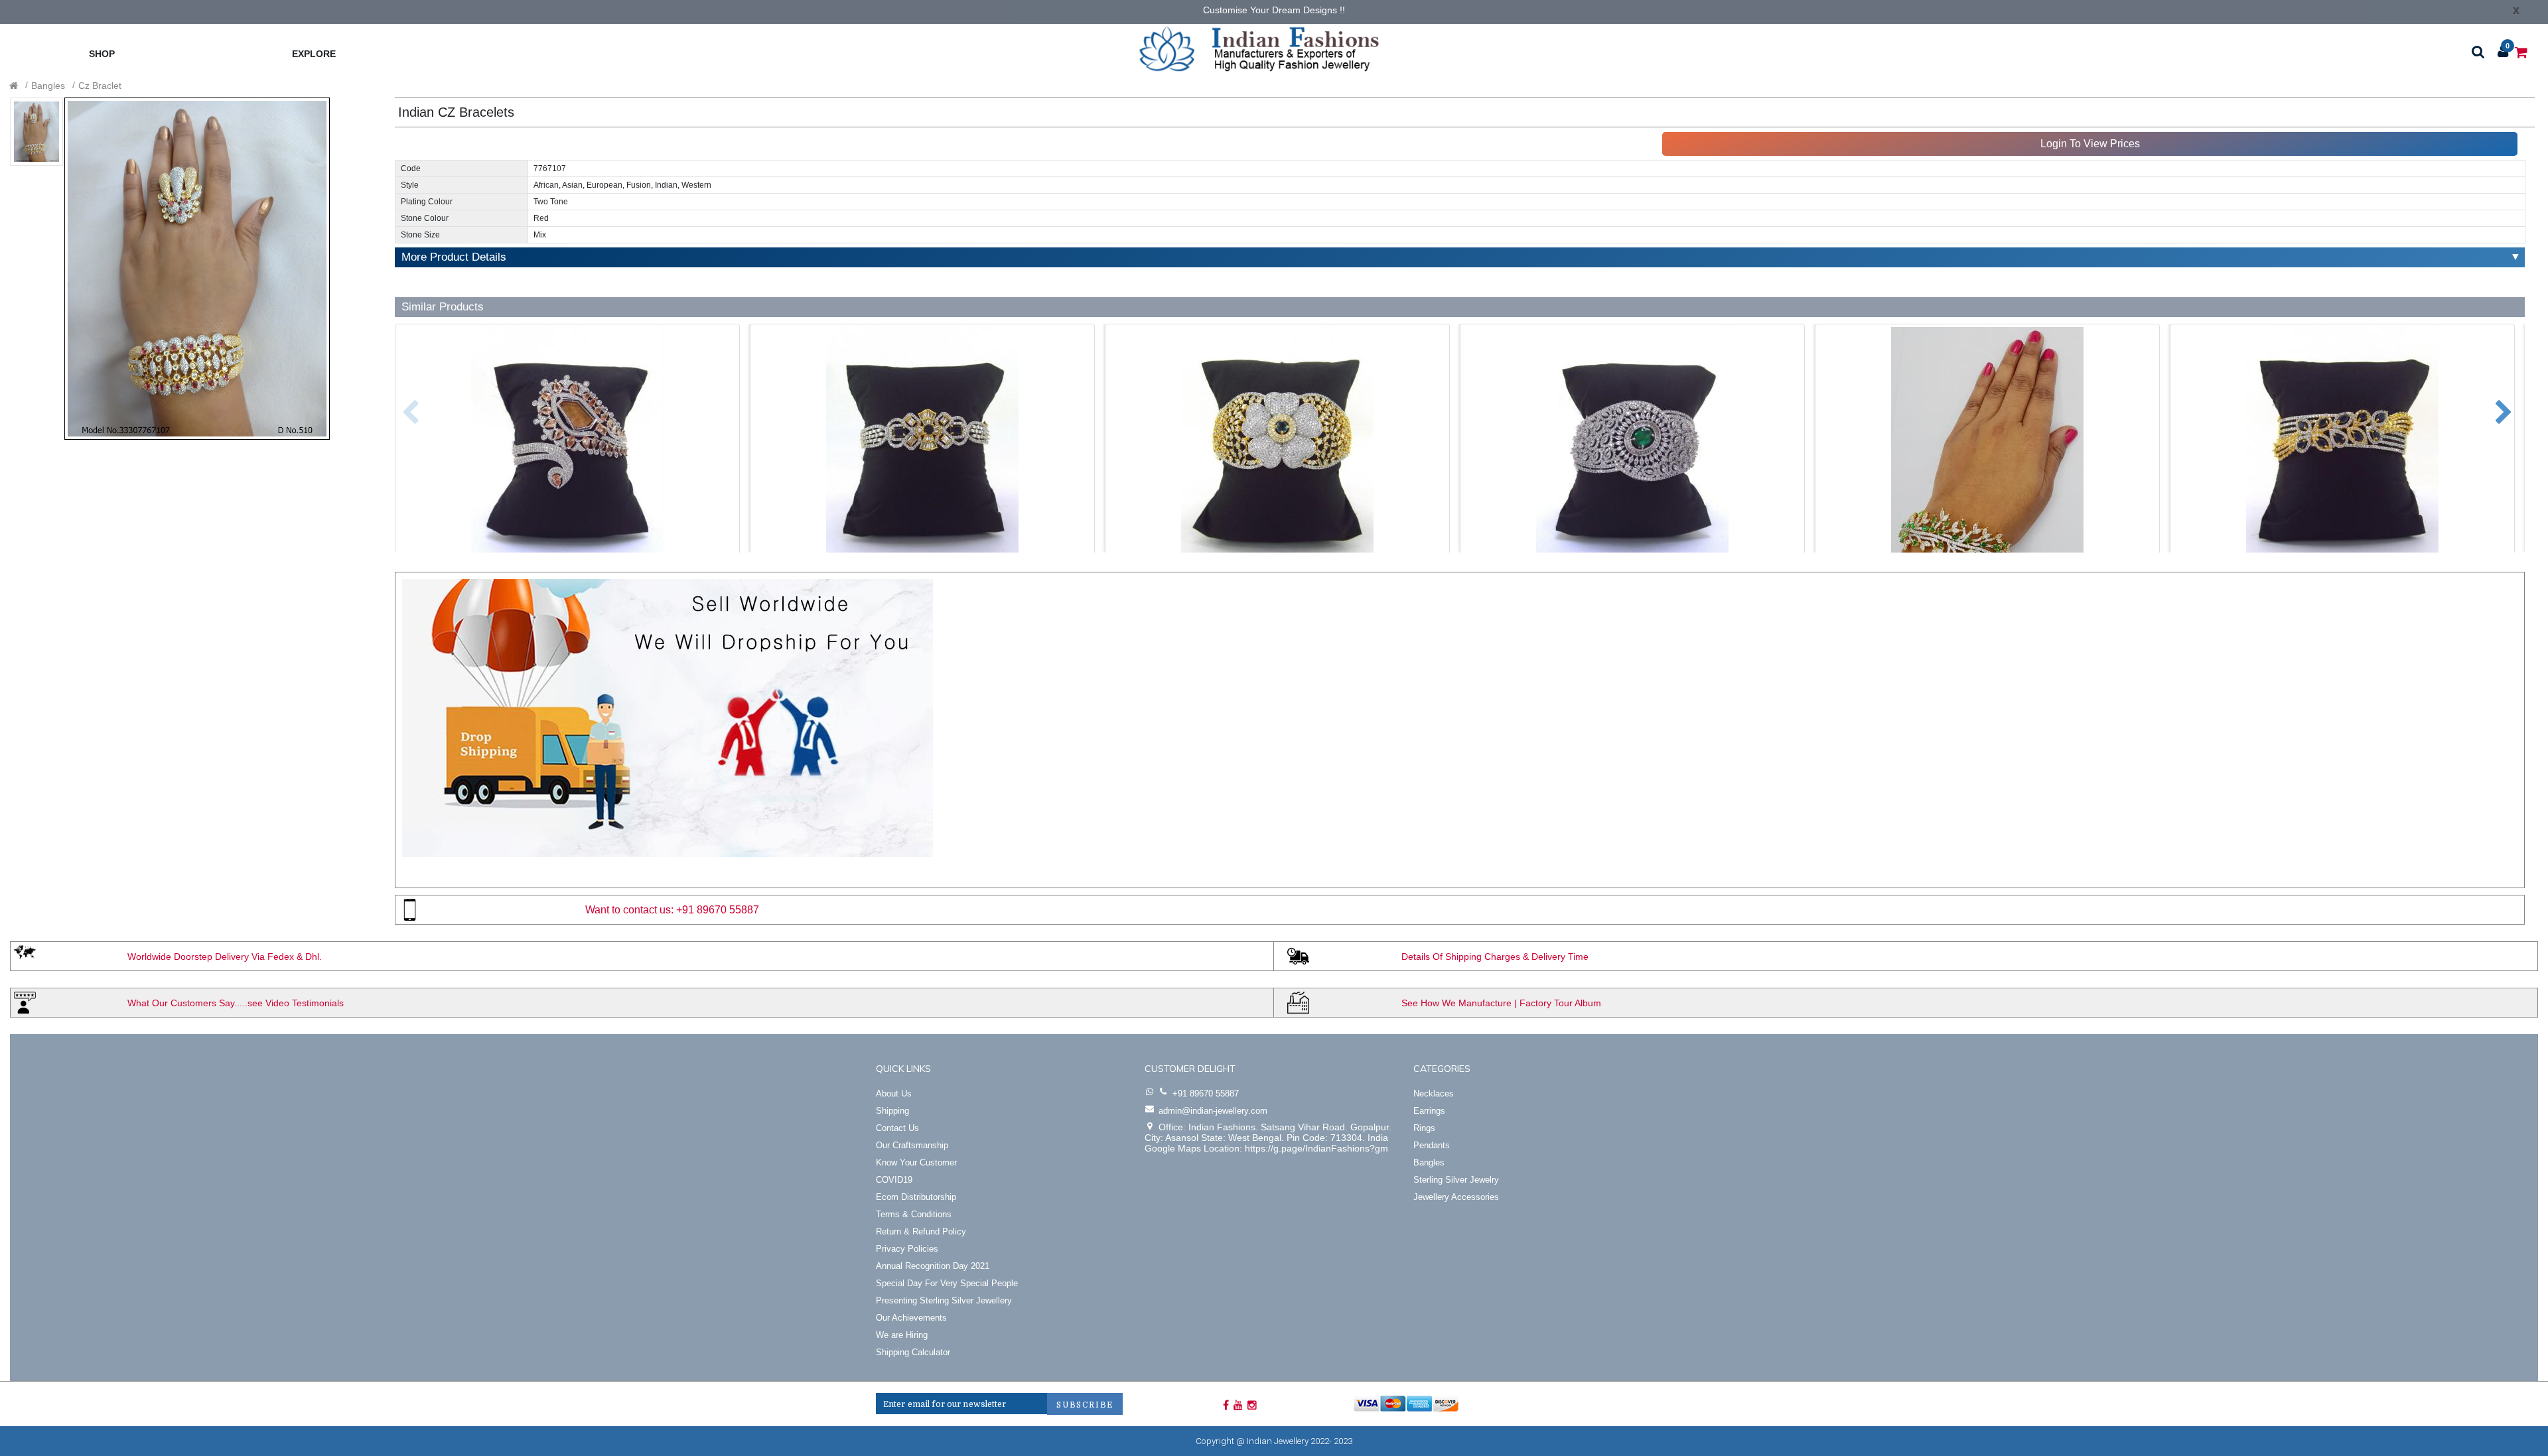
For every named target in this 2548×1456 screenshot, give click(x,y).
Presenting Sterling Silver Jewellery (944, 1300)
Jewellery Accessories (1456, 1197)
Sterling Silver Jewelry (1456, 1180)
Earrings (1429, 1111)
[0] (2521, 51)
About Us (894, 1093)
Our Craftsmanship (912, 1145)
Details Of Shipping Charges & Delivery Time (1495, 957)
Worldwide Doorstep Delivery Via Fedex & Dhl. (225, 957)
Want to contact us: (629, 910)
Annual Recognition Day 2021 (933, 1266)
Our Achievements (911, 1318)
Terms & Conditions (914, 1214)
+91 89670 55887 (718, 910)
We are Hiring (902, 1335)
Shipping (892, 1111)
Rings (1424, 1128)
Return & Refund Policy (921, 1231)
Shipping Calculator (913, 1352)
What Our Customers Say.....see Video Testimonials (236, 1003)
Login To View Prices (2090, 144)
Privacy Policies (907, 1249)
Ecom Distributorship (916, 1197)
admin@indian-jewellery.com (1213, 1111)
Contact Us (897, 1128)
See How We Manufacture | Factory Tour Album (1501, 1003)
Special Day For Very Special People (947, 1283)
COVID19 (894, 1180)
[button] (400, 406)
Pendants (1432, 1145)
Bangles (48, 86)
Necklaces (1434, 1093)
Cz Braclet (100, 86)
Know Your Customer (916, 1162)
